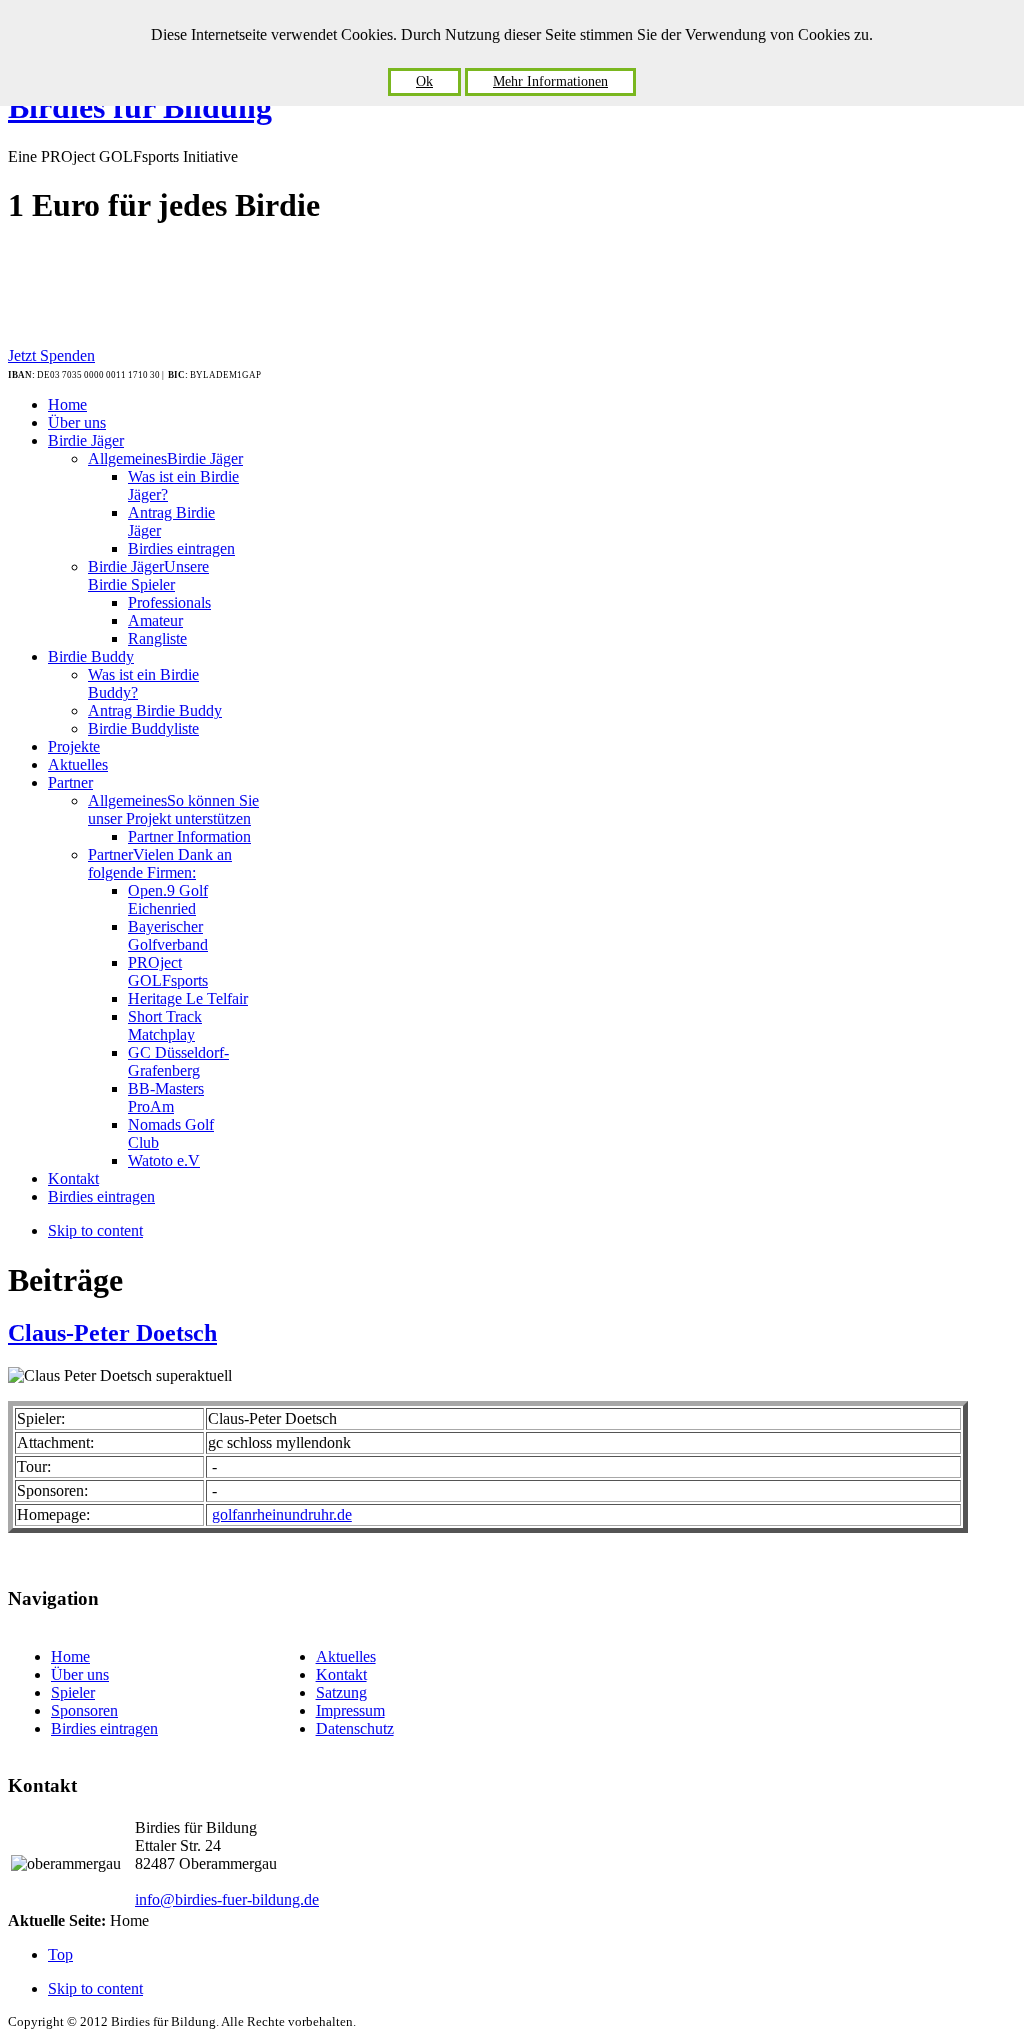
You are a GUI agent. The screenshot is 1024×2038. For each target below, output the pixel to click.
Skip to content (95, 1230)
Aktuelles (346, 1656)
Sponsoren (84, 1710)
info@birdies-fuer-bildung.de (227, 1899)
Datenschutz (355, 1728)
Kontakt (341, 1674)
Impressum (350, 1710)
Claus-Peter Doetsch (112, 1333)
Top (60, 1954)
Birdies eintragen (104, 1728)
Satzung (341, 1692)
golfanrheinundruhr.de (282, 1514)
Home (70, 1656)
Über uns (80, 1674)
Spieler (73, 1692)
